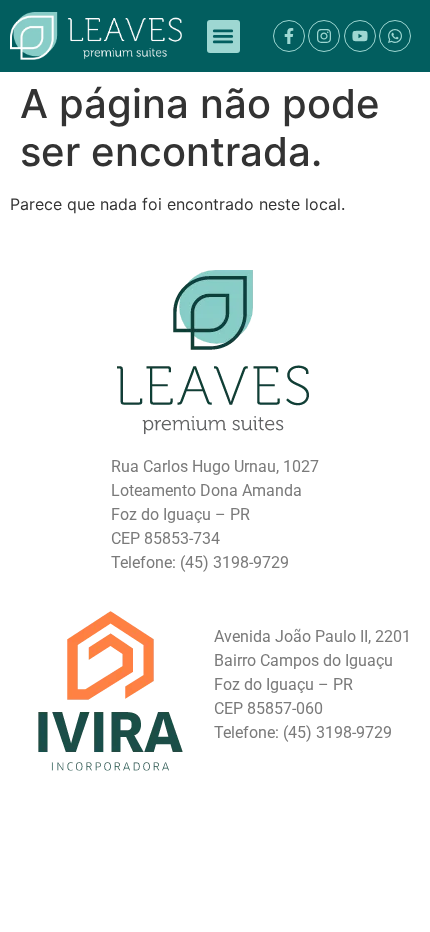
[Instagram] (324, 36)
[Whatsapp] (395, 36)
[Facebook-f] (289, 36)
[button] (223, 36)
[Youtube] (360, 36)
